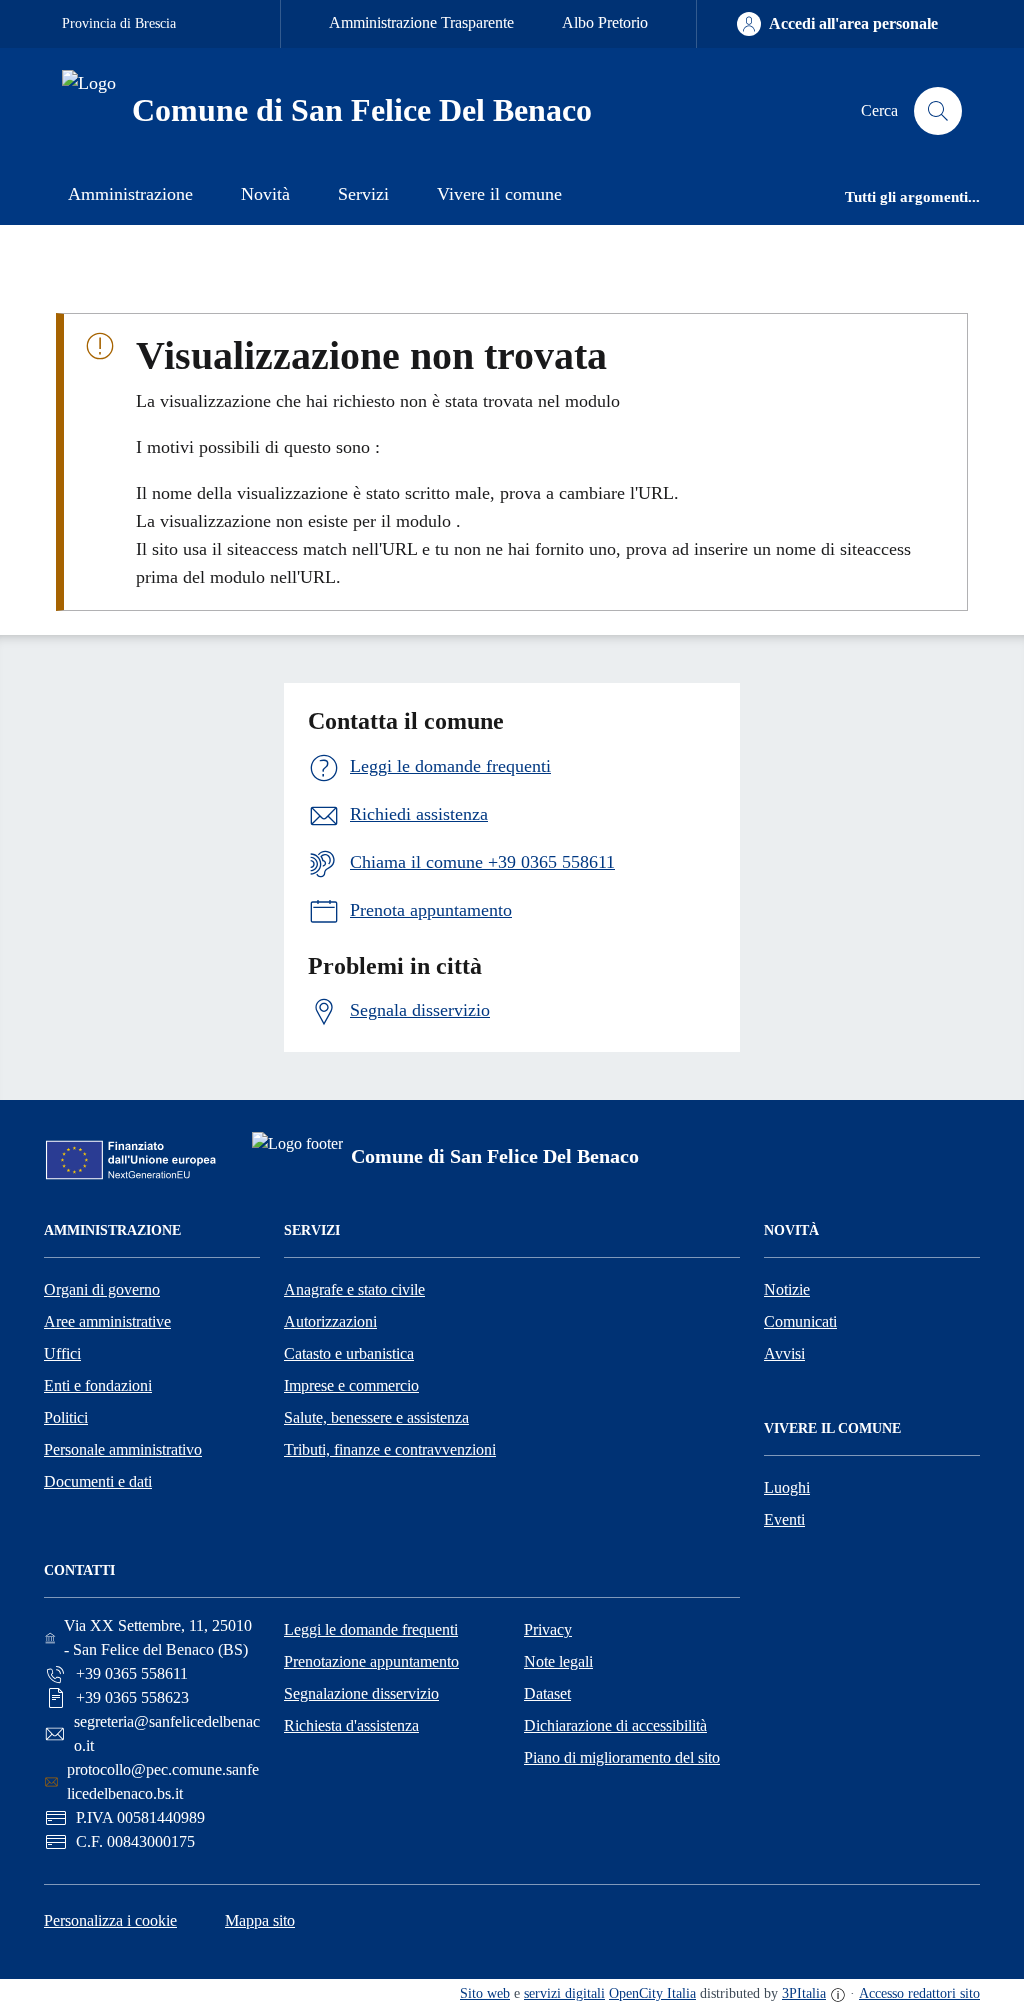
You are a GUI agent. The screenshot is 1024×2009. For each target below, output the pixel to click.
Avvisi (784, 1353)
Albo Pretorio (605, 22)
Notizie (787, 1289)
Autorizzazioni (330, 1321)
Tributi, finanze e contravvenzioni (390, 1449)
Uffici (62, 1353)
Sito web (485, 1993)
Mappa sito (260, 1920)
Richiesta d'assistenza (351, 1725)
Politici (66, 1417)
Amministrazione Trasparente (421, 22)
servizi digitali (564, 1993)
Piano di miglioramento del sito (622, 1757)
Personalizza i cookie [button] (110, 1920)
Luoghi (787, 1487)
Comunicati (800, 1321)
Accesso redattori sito (919, 1993)
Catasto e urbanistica (349, 1353)
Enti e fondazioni (98, 1385)
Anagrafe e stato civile (354, 1289)
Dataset (547, 1693)
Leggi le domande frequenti (371, 1629)
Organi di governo (102, 1289)
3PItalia (804, 1993)
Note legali (558, 1661)
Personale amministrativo (123, 1449)
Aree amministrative (107, 1321)
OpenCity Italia (652, 1993)
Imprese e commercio (351, 1385)
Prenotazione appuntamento (371, 1661)
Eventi (784, 1519)
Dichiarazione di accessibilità (615, 1725)
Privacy (548, 1629)
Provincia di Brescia (119, 23)
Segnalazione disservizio (361, 1693)
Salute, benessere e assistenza (376, 1417)
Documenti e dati (98, 1481)
